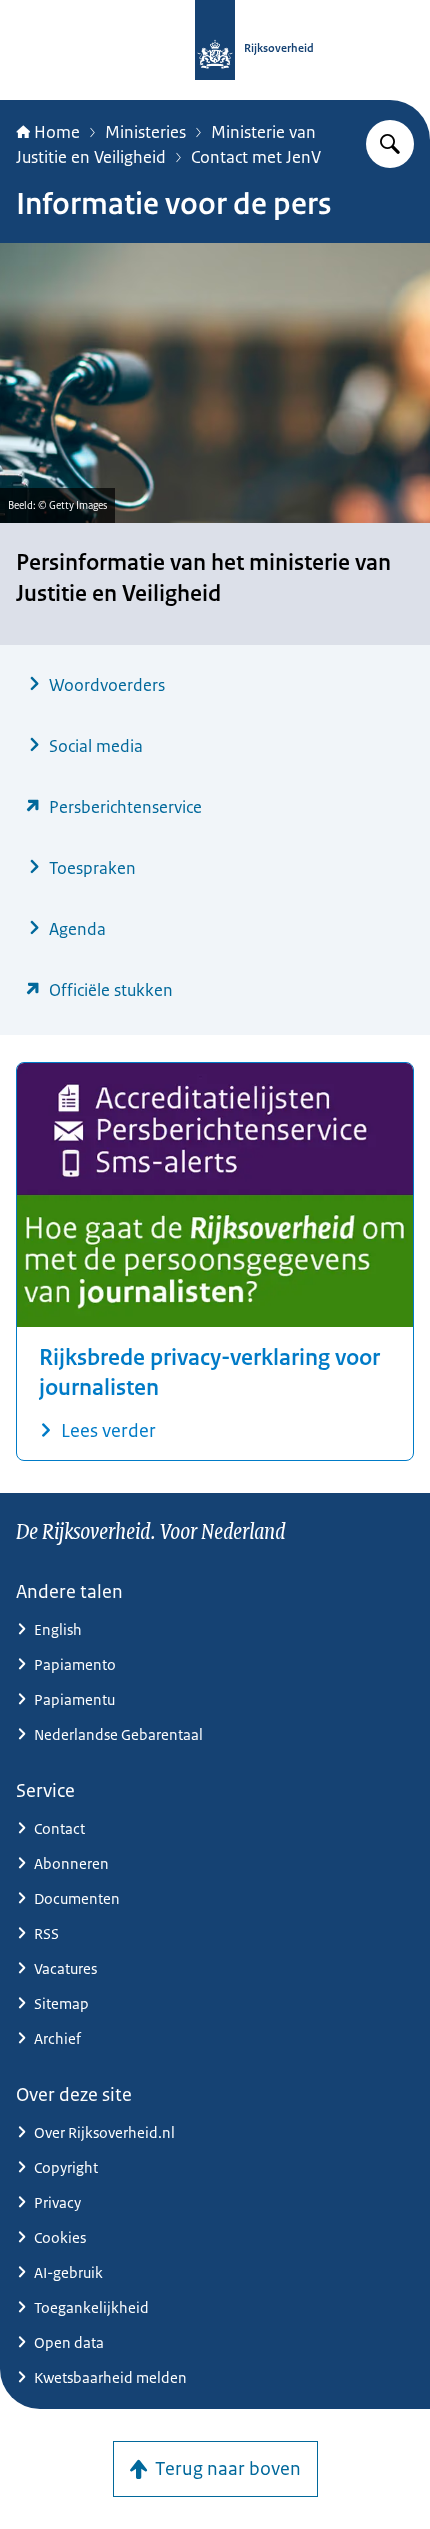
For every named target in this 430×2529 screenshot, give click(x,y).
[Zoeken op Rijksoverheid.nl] (390, 144)
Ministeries (145, 132)
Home (57, 132)
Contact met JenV (256, 157)
